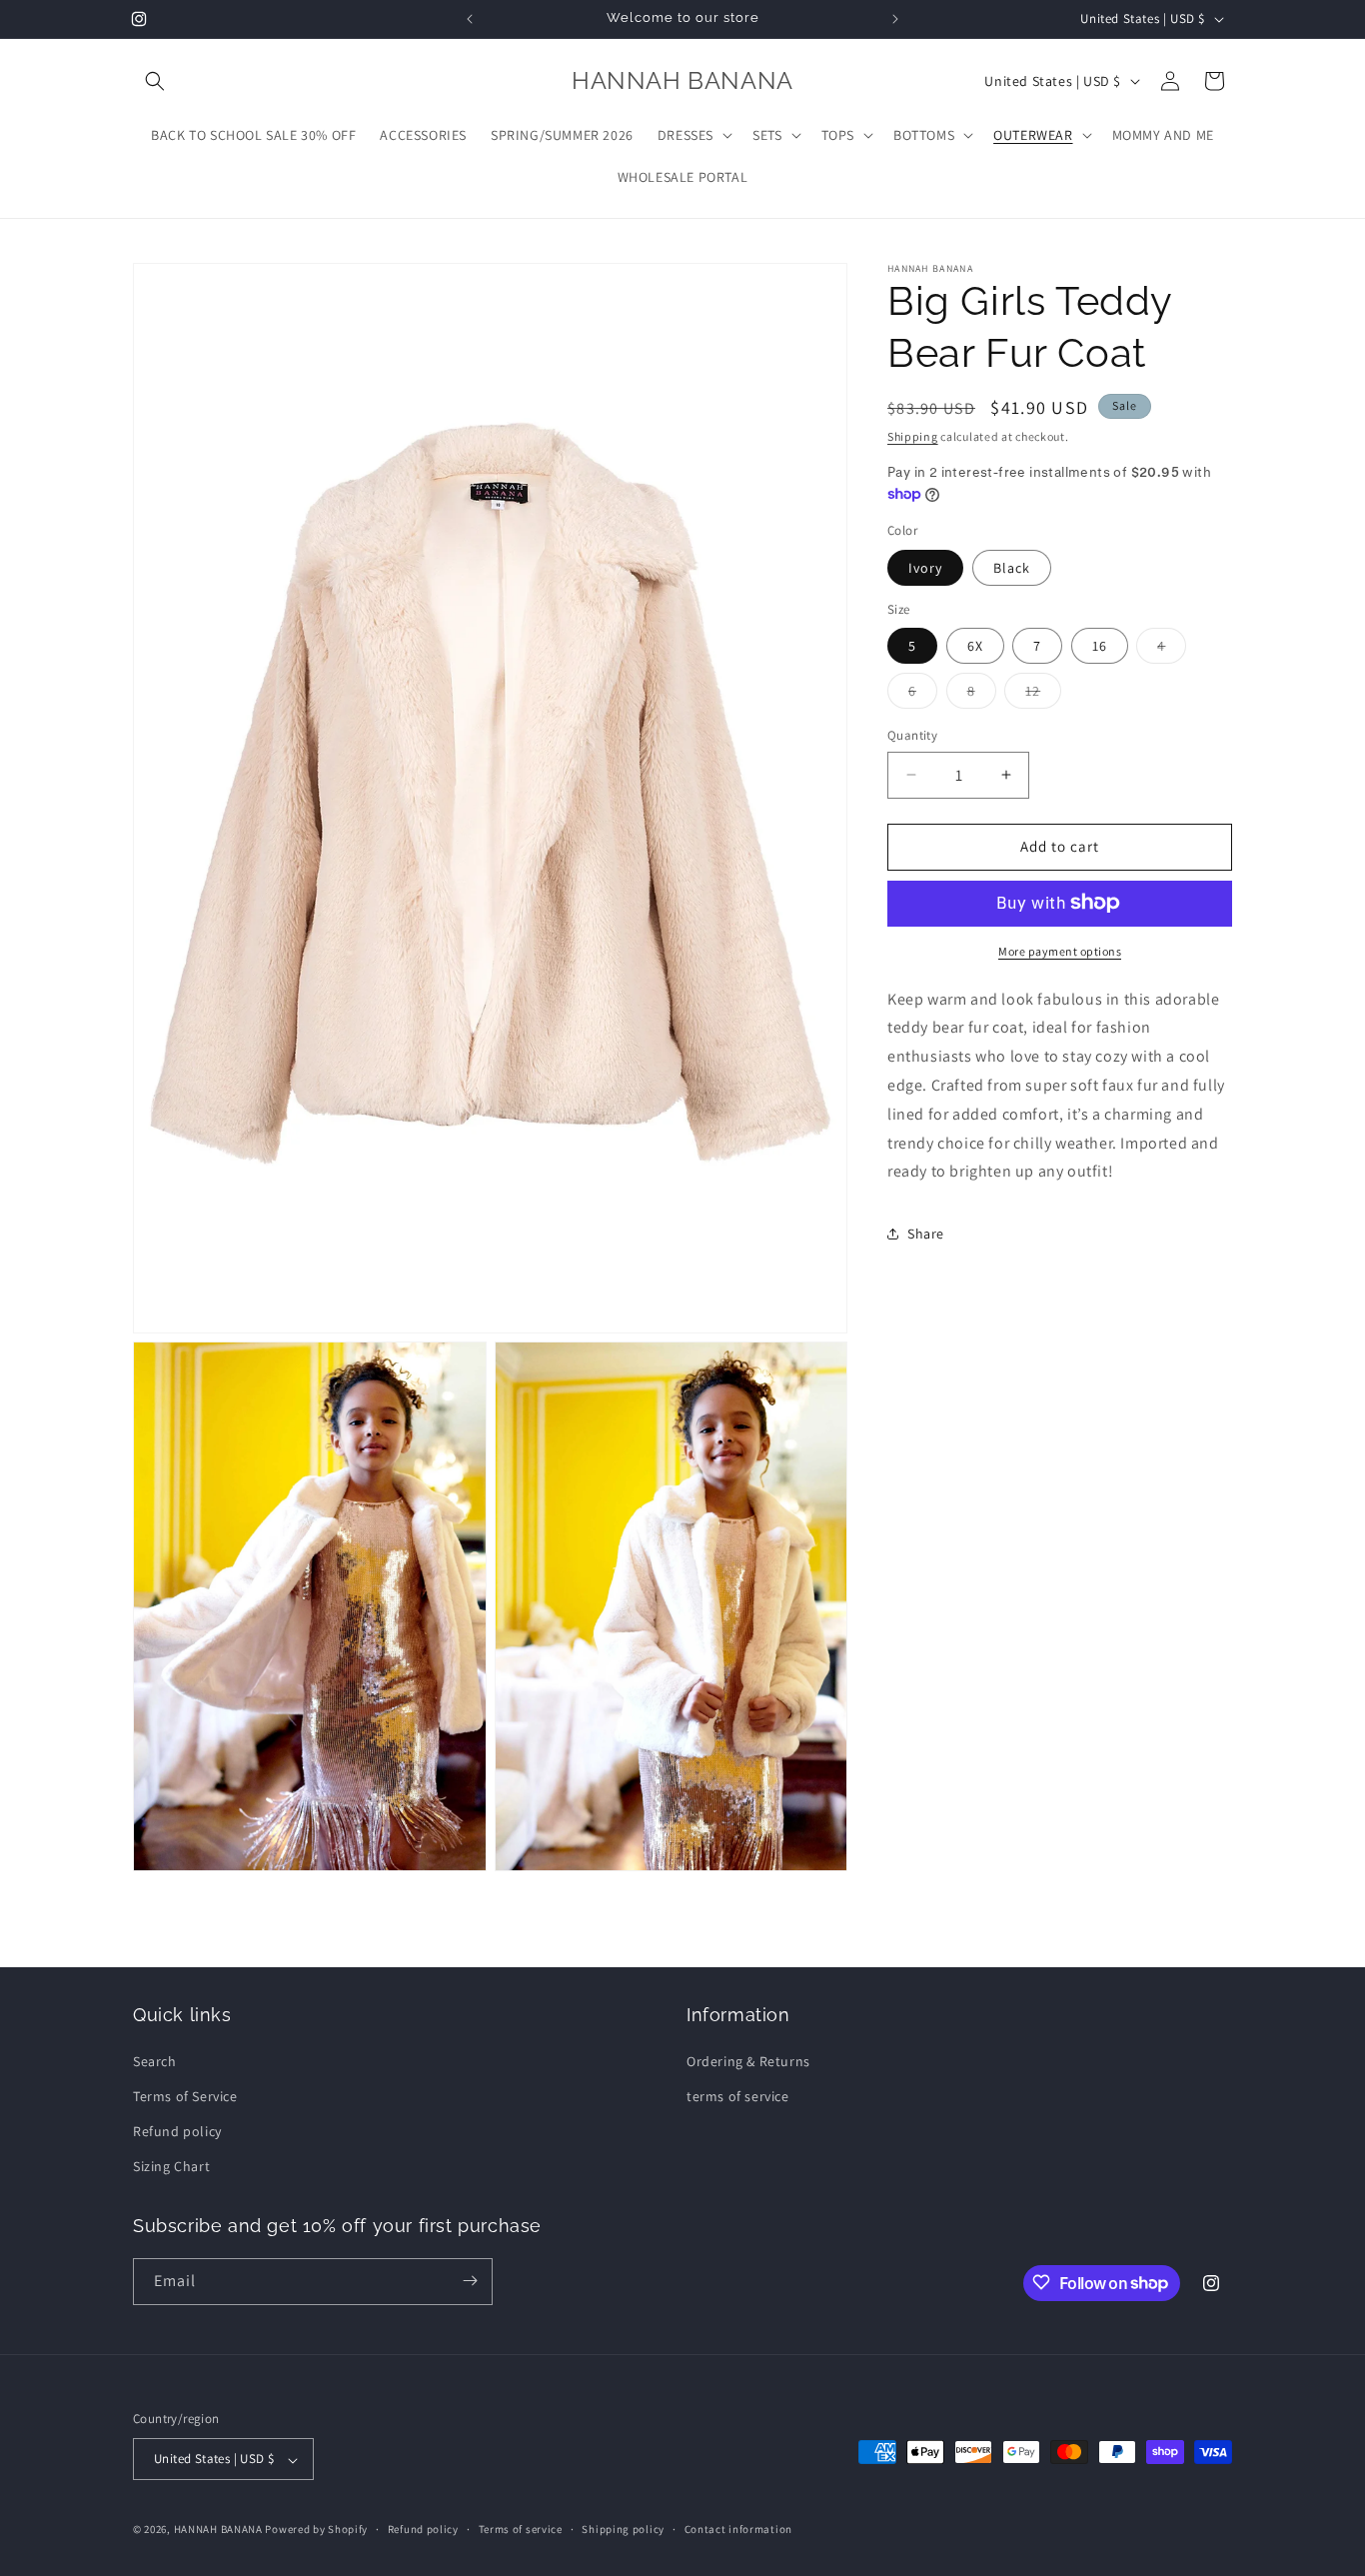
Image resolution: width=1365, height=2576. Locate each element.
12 (1043, 695)
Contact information (738, 2530)
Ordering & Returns (748, 2060)
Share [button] (926, 1233)
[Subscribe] (470, 2281)
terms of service (738, 2095)
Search (155, 2060)
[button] (155, 81)
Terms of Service (185, 2095)
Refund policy (177, 2130)
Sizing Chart (171, 2166)
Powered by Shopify (316, 2530)
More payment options (1060, 950)
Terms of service (521, 2530)
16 (1100, 646)
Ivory (925, 567)
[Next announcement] (895, 19)
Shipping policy (623, 2530)
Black (1012, 567)
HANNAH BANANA (218, 2530)
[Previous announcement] (470, 19)
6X (975, 646)
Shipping (913, 436)
